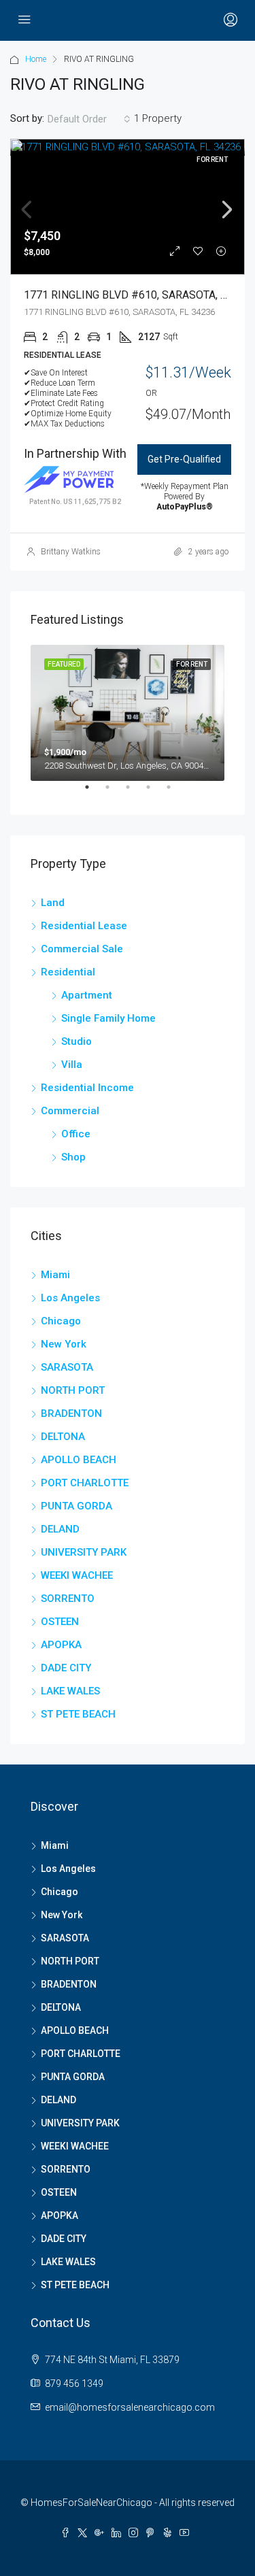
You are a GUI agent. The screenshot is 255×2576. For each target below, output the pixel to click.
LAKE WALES (70, 1691)
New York (64, 1344)
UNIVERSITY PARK (84, 1552)
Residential (68, 972)
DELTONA (63, 1437)
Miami (55, 1275)
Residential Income (87, 1088)
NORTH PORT (73, 1390)
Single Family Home (108, 1018)
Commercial (70, 1111)
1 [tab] (94, 792)
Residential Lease (84, 926)
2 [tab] (114, 792)
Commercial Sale (82, 949)
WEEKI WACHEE (77, 1575)
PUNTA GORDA (76, 1506)
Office (76, 1134)
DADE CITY (66, 1668)
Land (53, 903)
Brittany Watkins (71, 552)
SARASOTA (67, 1367)
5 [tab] (175, 792)
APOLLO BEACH (79, 1460)
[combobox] (89, 119)
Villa (72, 1065)
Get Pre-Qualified (184, 459)
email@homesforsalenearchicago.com (130, 2407)
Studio (76, 1041)
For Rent (212, 160)
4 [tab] (155, 792)
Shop (73, 1157)
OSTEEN (60, 1622)
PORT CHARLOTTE (85, 1483)
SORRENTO (68, 1599)
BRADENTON (71, 1414)
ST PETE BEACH (78, 1714)
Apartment (87, 995)
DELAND (60, 1529)
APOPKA (61, 1645)
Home (36, 59)
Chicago (61, 1321)
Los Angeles (70, 1298)
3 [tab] (135, 792)
